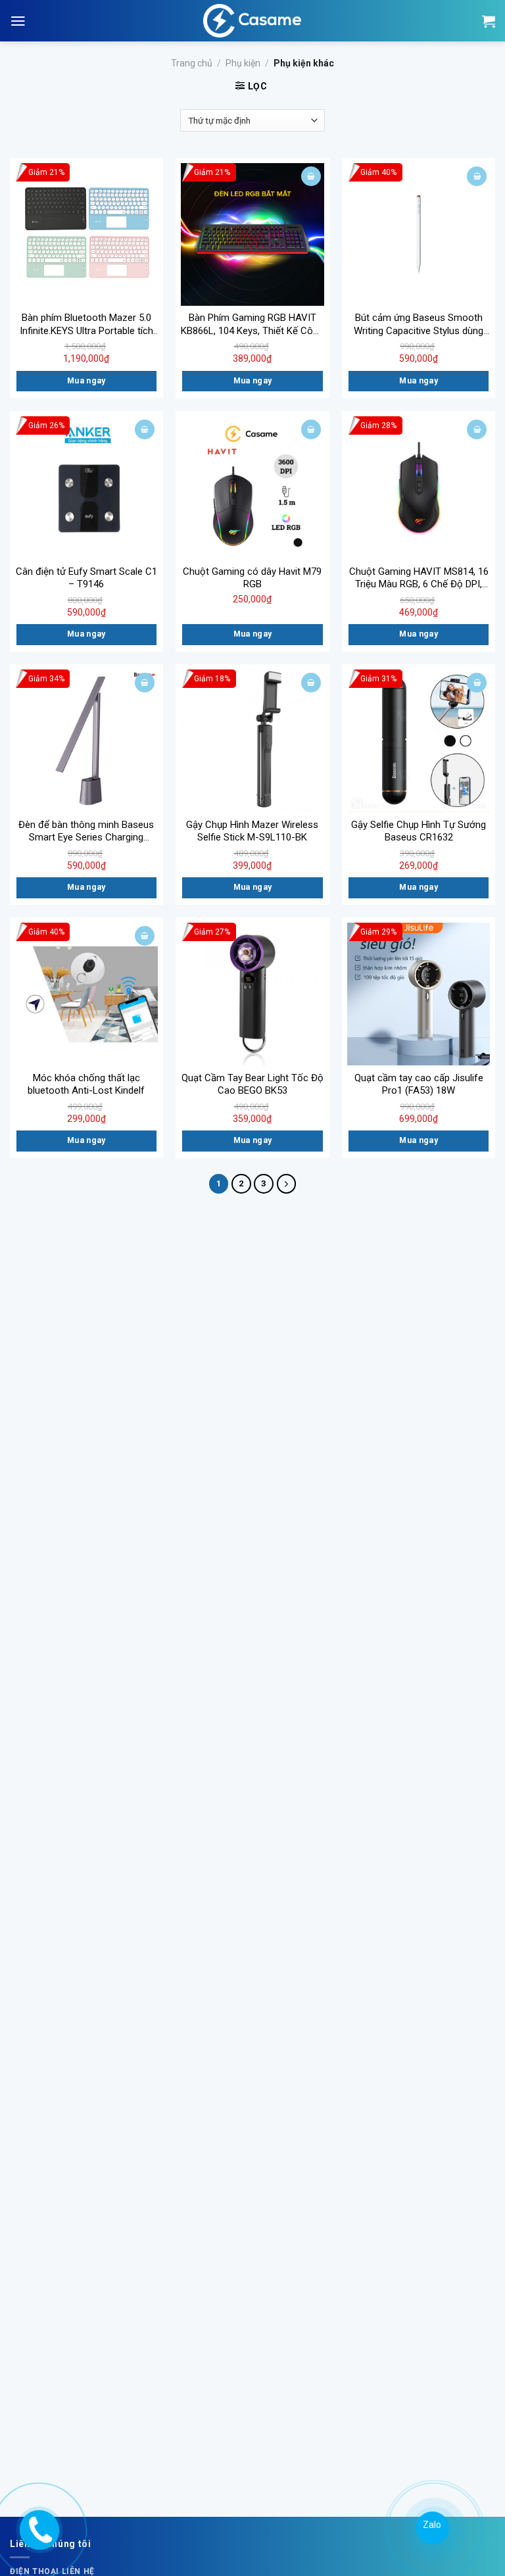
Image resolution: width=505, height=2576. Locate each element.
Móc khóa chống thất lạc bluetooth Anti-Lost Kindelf (86, 1084)
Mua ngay (86, 381)
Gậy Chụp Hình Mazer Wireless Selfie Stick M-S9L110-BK (252, 831)
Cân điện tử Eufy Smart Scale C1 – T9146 (86, 578)
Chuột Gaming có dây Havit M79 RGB (252, 578)
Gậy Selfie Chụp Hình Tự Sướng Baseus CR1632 (419, 831)
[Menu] (18, 21)
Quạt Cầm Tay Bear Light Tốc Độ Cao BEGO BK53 (252, 1084)
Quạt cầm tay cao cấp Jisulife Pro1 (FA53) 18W (419, 1084)
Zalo (430, 2525)
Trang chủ (192, 63)
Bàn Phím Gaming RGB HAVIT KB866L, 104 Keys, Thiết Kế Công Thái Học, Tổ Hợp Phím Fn (252, 325)
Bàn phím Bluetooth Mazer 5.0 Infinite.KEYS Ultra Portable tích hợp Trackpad (86, 325)
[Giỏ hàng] (489, 21)
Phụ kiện (243, 63)
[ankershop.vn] (38, 2527)
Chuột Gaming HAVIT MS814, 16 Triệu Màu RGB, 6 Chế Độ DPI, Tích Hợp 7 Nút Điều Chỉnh (419, 578)
